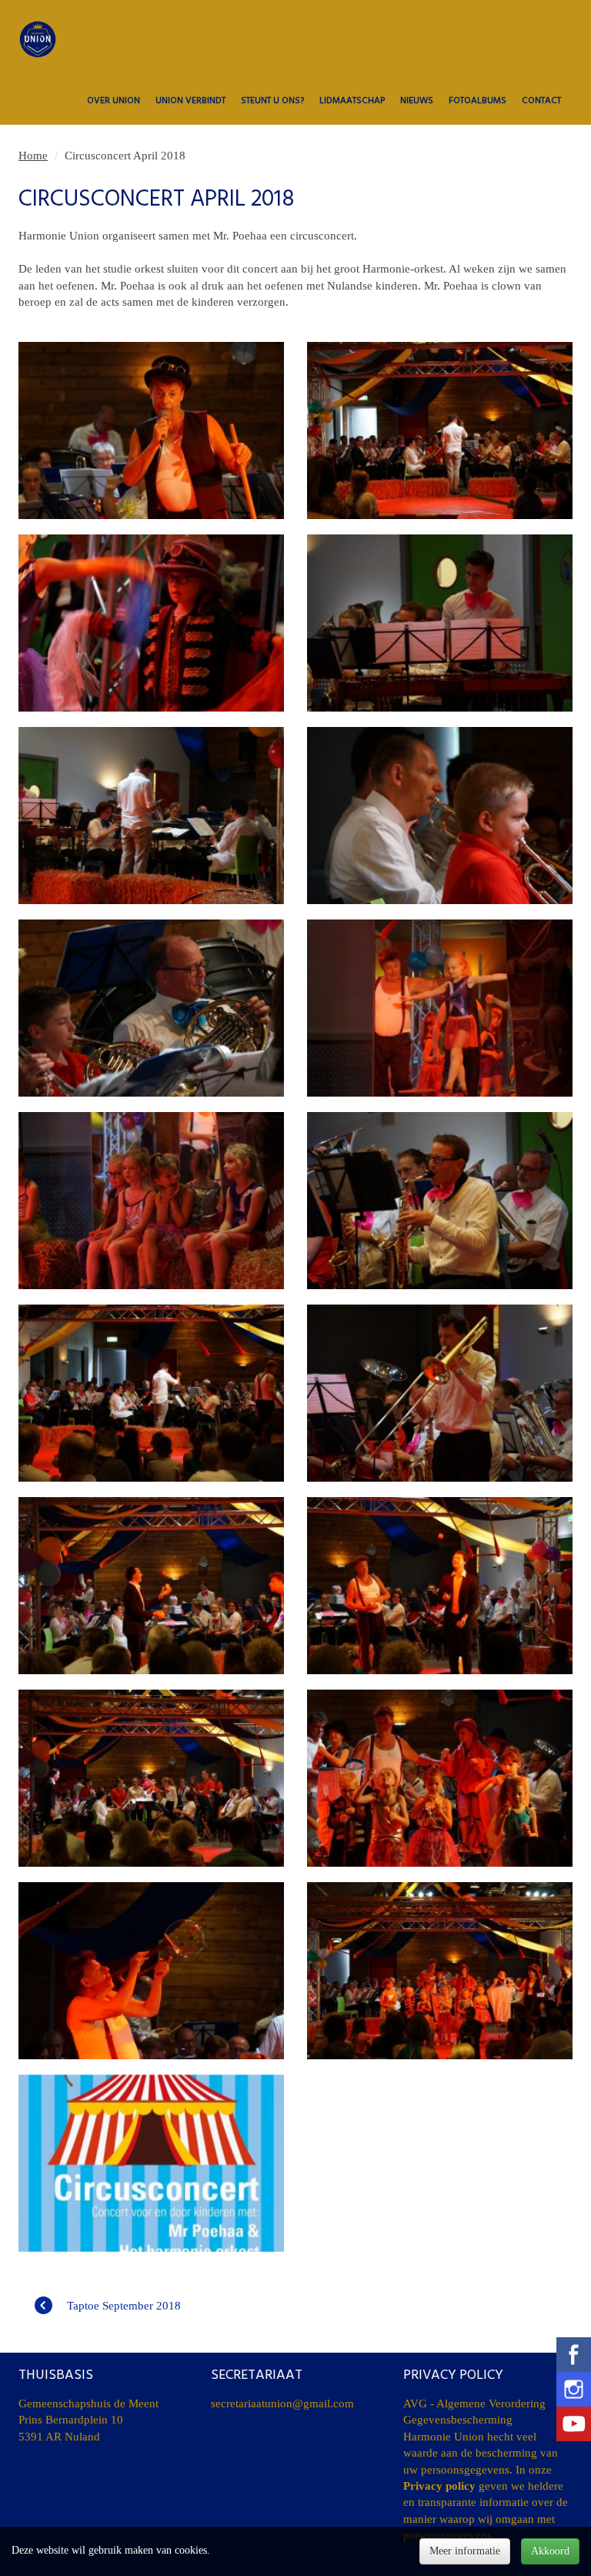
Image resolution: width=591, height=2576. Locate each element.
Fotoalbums (477, 101)
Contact (541, 101)
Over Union (114, 101)
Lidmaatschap (352, 101)
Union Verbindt (190, 101)
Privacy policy (439, 2486)
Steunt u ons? (272, 101)
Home (33, 156)
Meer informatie (465, 2551)
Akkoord (550, 2551)
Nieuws (417, 101)
